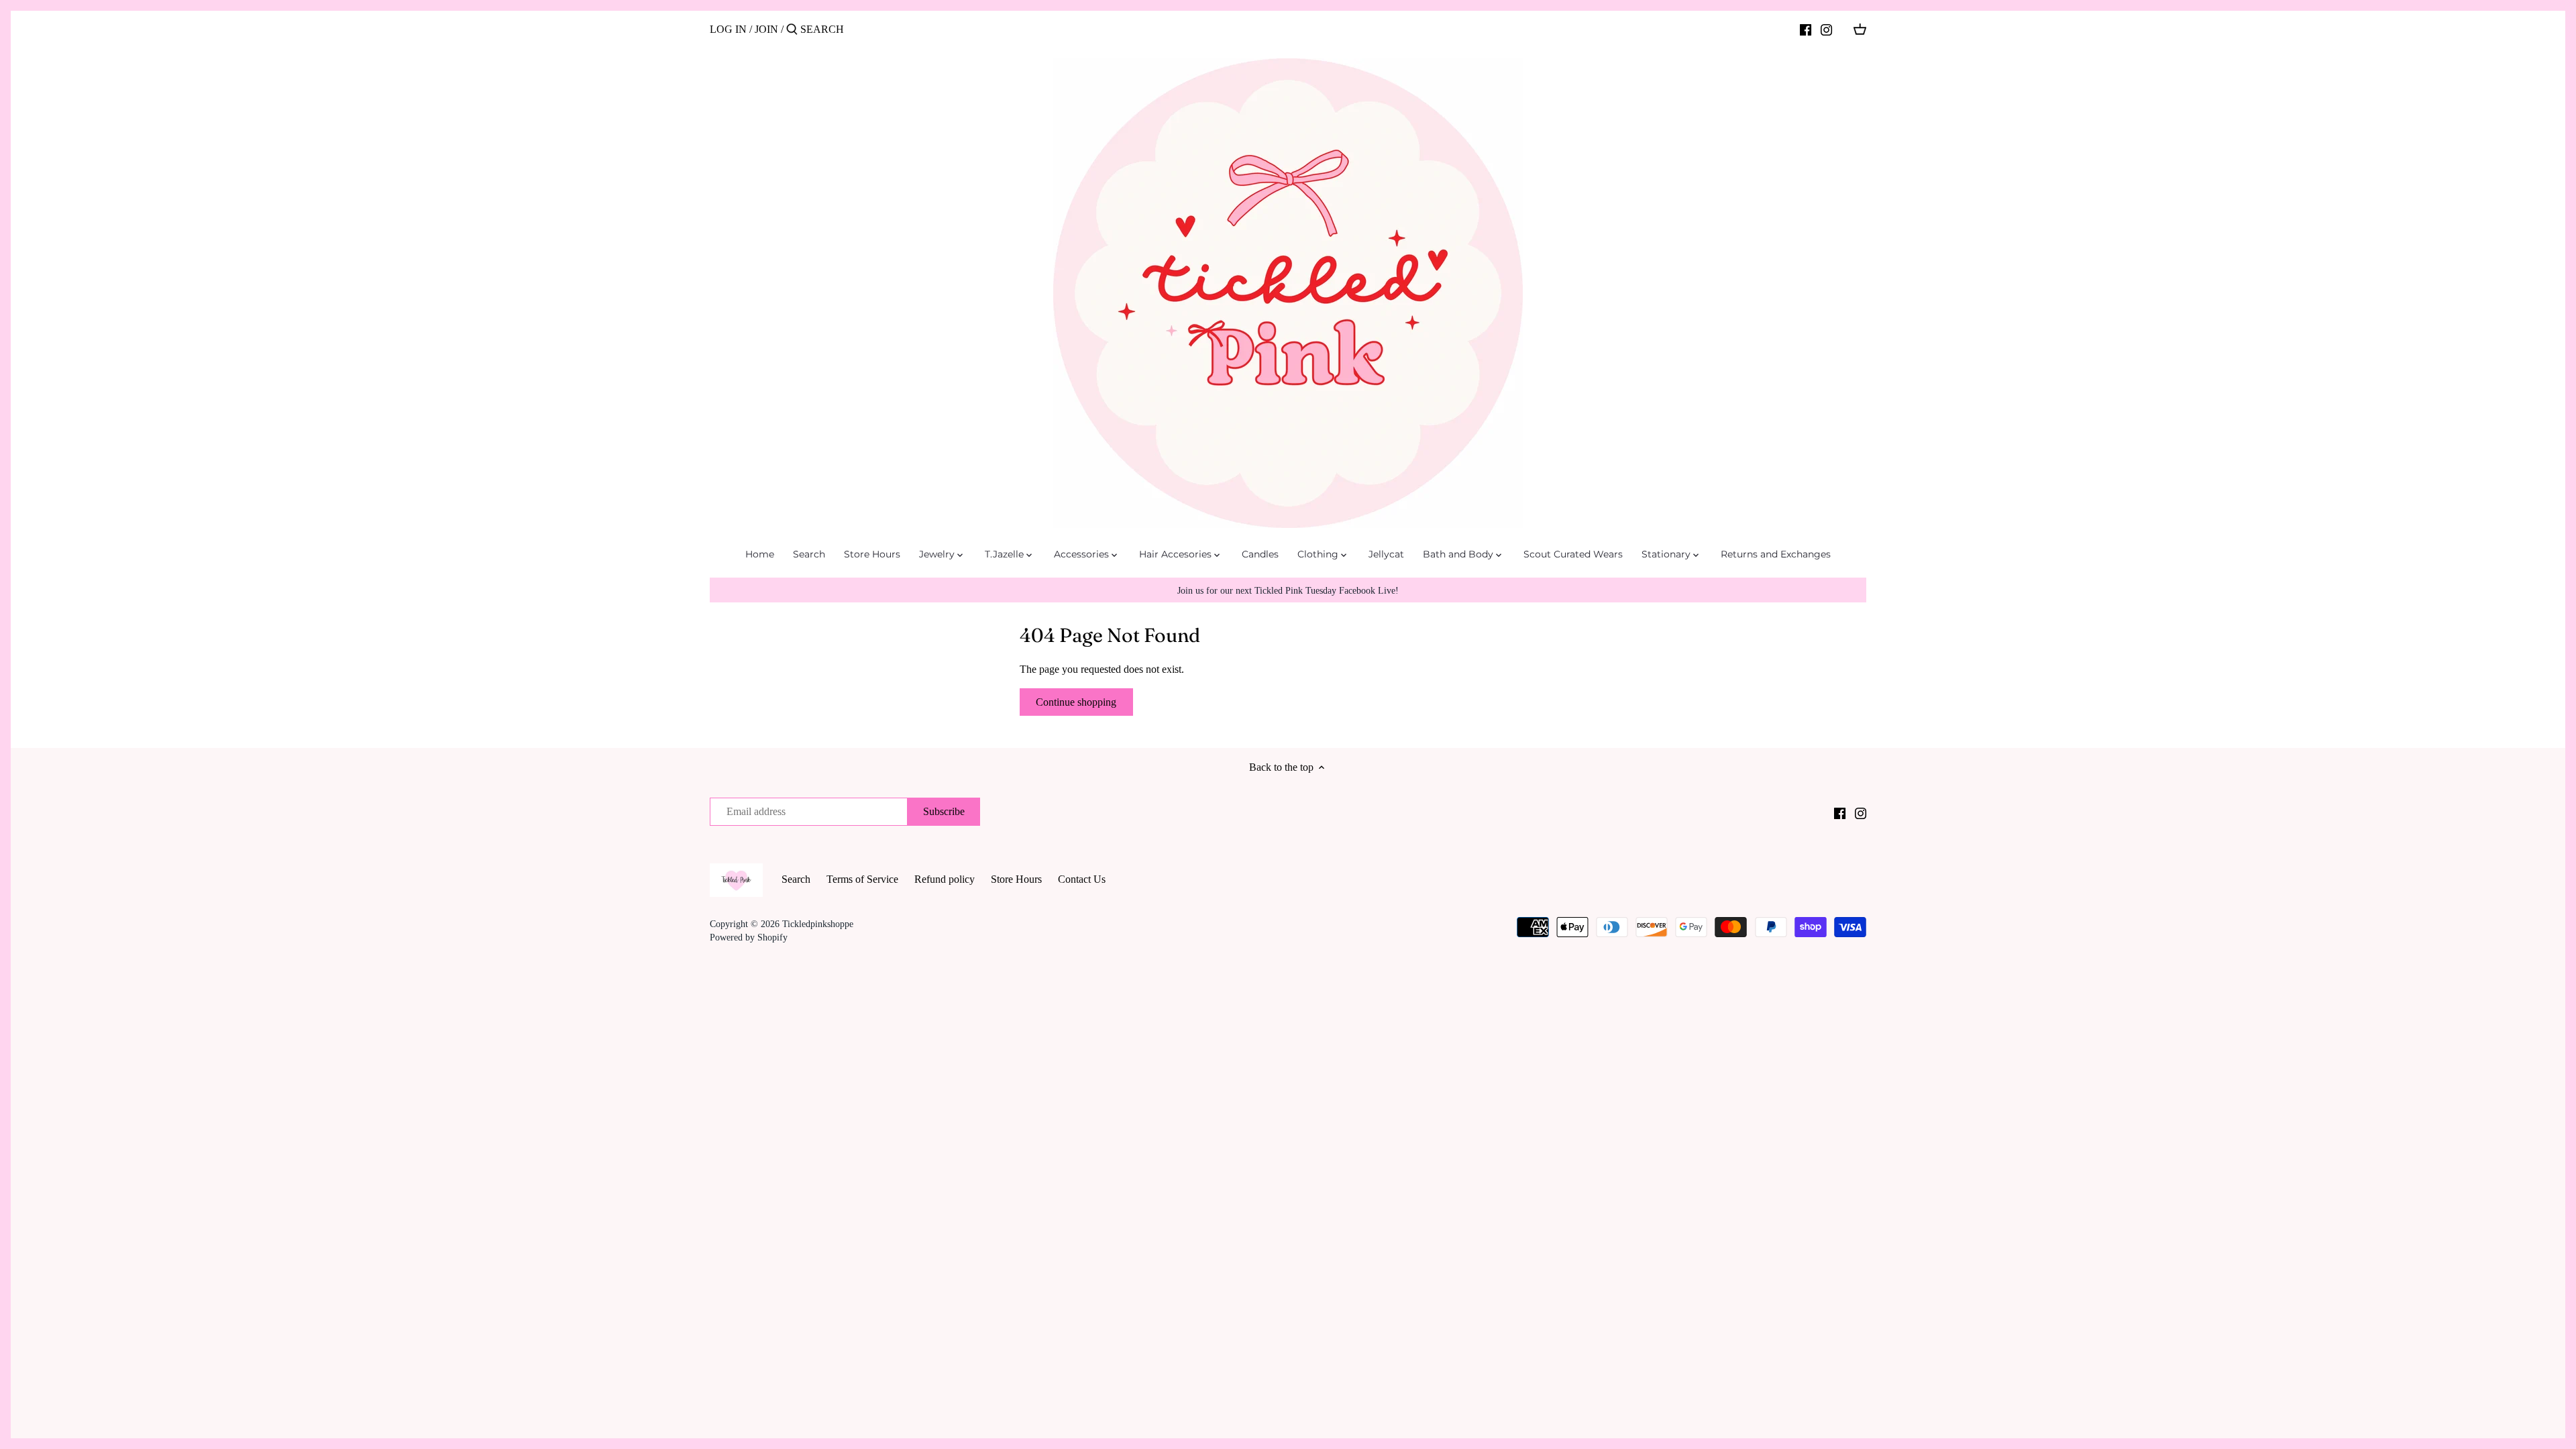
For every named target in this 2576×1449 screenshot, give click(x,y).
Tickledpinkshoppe (818, 924)
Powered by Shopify (749, 937)
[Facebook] (1806, 29)
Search (796, 879)
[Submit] (792, 30)
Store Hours (1016, 879)
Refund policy (945, 879)
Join (766, 29)
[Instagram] (1826, 29)
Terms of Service (862, 879)
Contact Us (1082, 879)
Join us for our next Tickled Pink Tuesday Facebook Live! (1288, 590)
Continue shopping (1076, 702)
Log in (728, 29)
